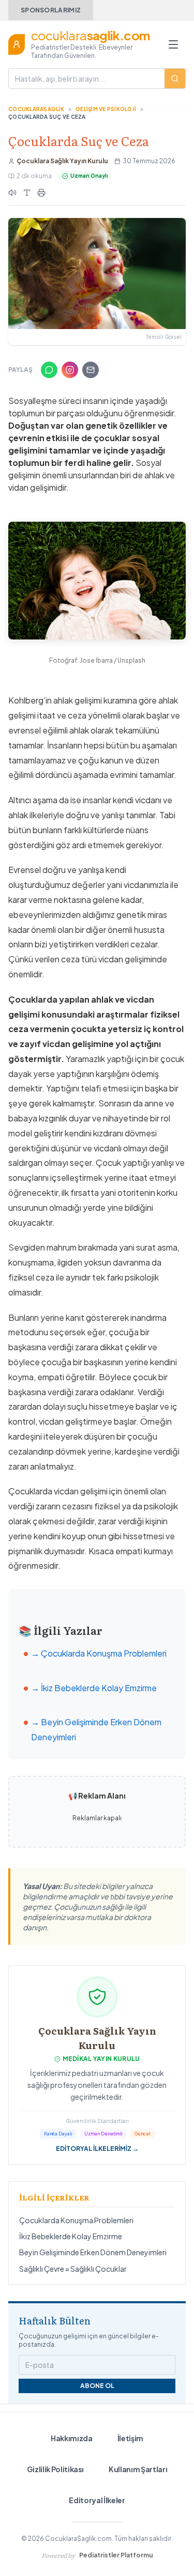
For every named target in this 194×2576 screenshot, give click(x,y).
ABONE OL (97, 2386)
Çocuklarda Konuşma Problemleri (76, 2220)
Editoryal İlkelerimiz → (97, 2149)
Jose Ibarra (96, 660)
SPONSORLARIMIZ (51, 10)
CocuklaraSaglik (36, 109)
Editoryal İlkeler (97, 2500)
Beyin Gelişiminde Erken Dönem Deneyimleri (93, 2252)
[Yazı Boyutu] (27, 193)
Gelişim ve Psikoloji (106, 109)
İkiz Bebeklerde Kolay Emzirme (71, 2236)
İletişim (130, 2438)
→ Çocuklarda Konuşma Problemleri (99, 1653)
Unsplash (131, 660)
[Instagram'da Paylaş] (70, 370)
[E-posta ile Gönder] (91, 370)
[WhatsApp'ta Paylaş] (49, 370)
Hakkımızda (72, 2438)
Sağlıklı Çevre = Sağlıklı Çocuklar (73, 2269)
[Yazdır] (41, 193)
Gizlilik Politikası (55, 2469)
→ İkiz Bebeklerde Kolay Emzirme (94, 1688)
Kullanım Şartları (138, 2469)
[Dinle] (12, 193)
